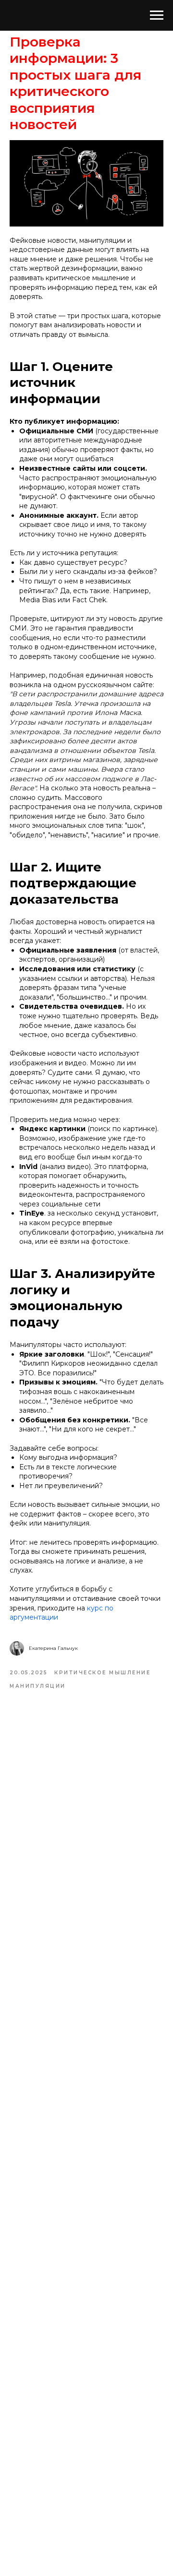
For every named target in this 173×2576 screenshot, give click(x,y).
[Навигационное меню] (157, 15)
